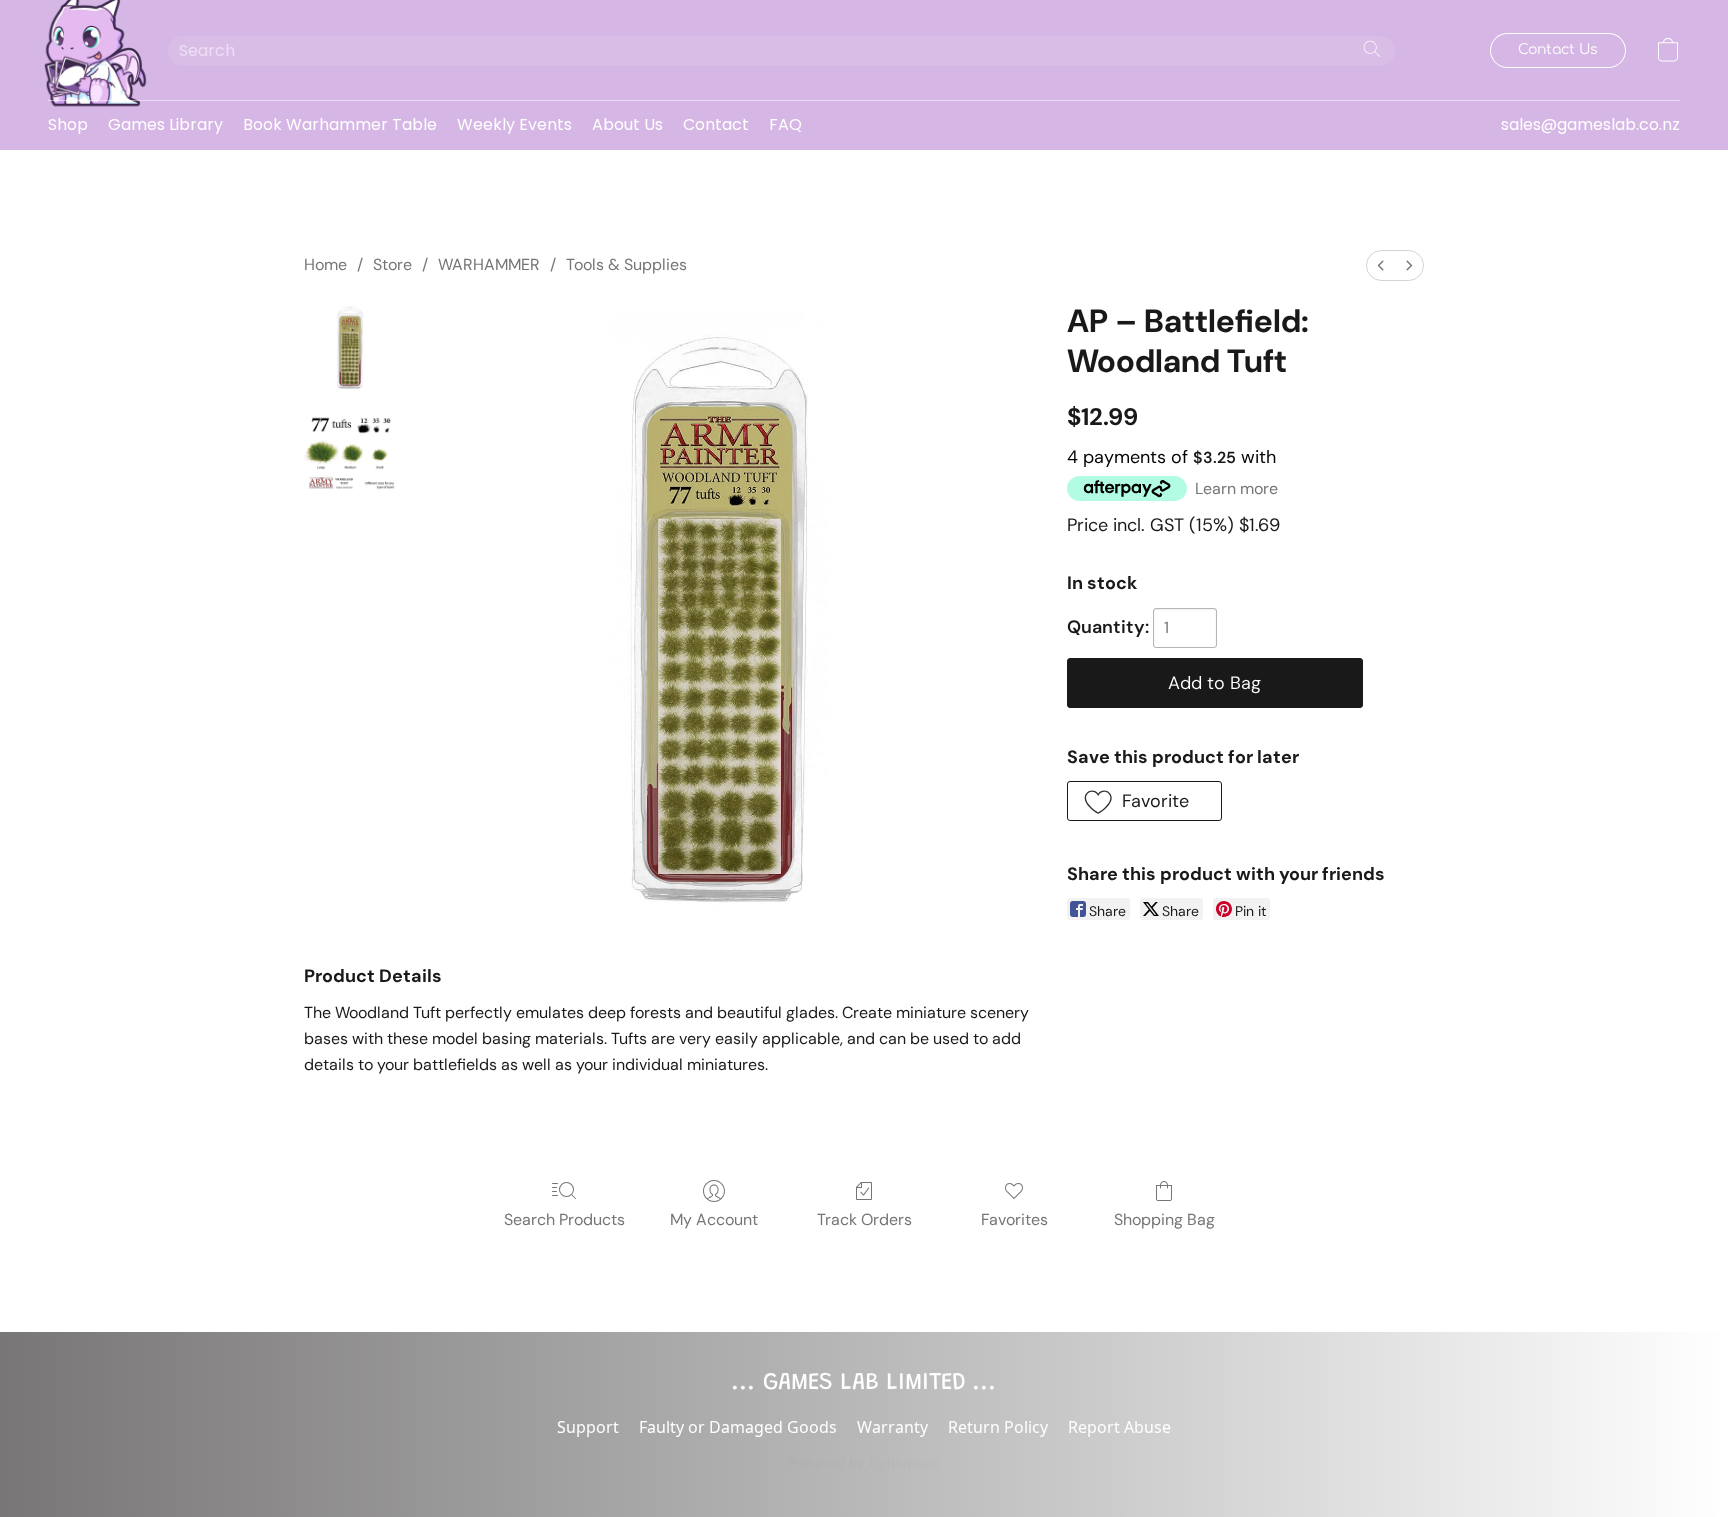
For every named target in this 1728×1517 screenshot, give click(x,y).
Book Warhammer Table (340, 124)
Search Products (564, 1219)
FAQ (785, 124)
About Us (627, 124)
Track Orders (864, 1219)
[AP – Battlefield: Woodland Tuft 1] (350, 447)
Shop (68, 124)
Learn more (1236, 488)
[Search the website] (1372, 49)
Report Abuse (1119, 1427)
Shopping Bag (1164, 1219)
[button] (88, 50)
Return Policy (998, 1427)
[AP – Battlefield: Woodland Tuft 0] (350, 347)
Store (392, 264)
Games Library (165, 124)
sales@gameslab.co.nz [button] (1590, 124)
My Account (714, 1219)
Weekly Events (514, 124)
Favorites (1014, 1219)
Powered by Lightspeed (864, 1463)
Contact (716, 124)
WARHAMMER (489, 264)
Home (325, 264)
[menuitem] (1381, 265)
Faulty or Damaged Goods (738, 1427)
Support (588, 1427)
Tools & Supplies (626, 264)
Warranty (892, 1427)
